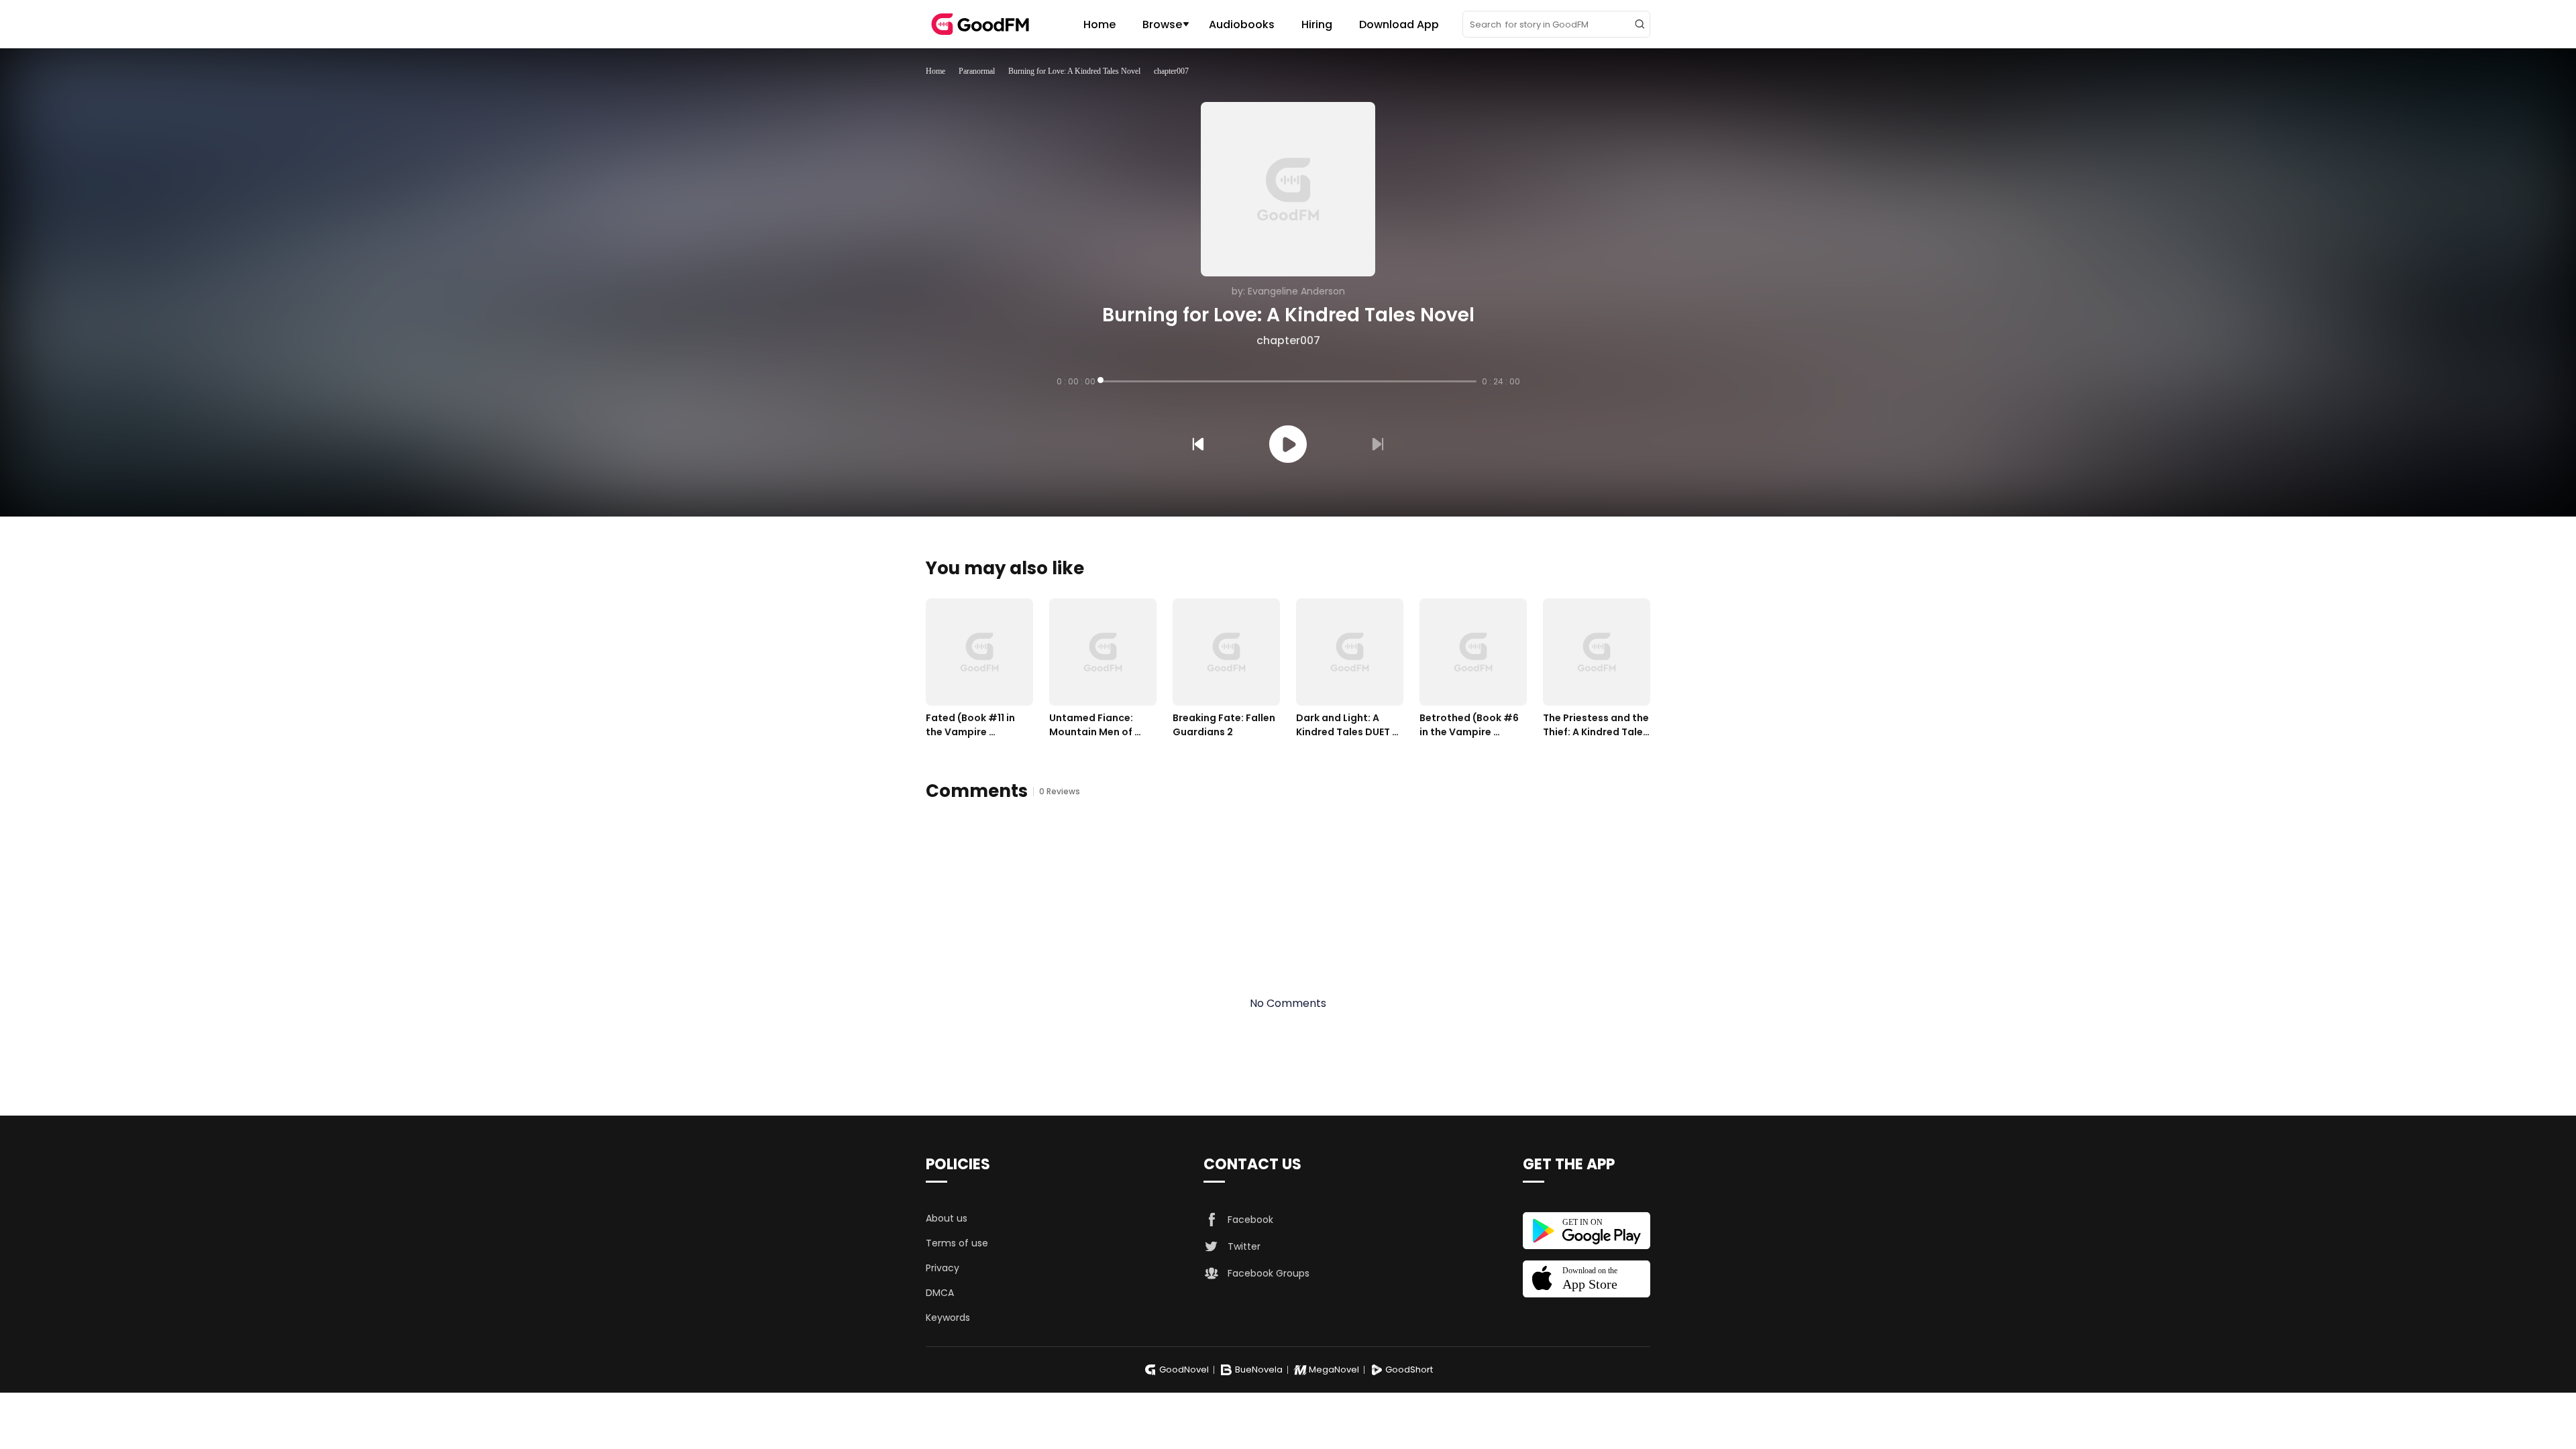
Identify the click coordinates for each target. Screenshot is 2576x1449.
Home (1099, 24)
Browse (1162, 24)
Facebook (1250, 1220)
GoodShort (1409, 1370)
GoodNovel (1184, 1370)
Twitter (1244, 1246)
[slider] (1289, 381)
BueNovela (1259, 1370)
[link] (935, 71)
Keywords (948, 1318)
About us (947, 1218)
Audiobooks (1242, 24)
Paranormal (977, 71)
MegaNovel (1334, 1370)
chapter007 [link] (1171, 71)
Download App (1399, 24)
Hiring (1317, 24)
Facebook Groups (1269, 1273)
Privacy (943, 1268)
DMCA (940, 1293)
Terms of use (957, 1243)
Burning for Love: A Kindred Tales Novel (1074, 71)
